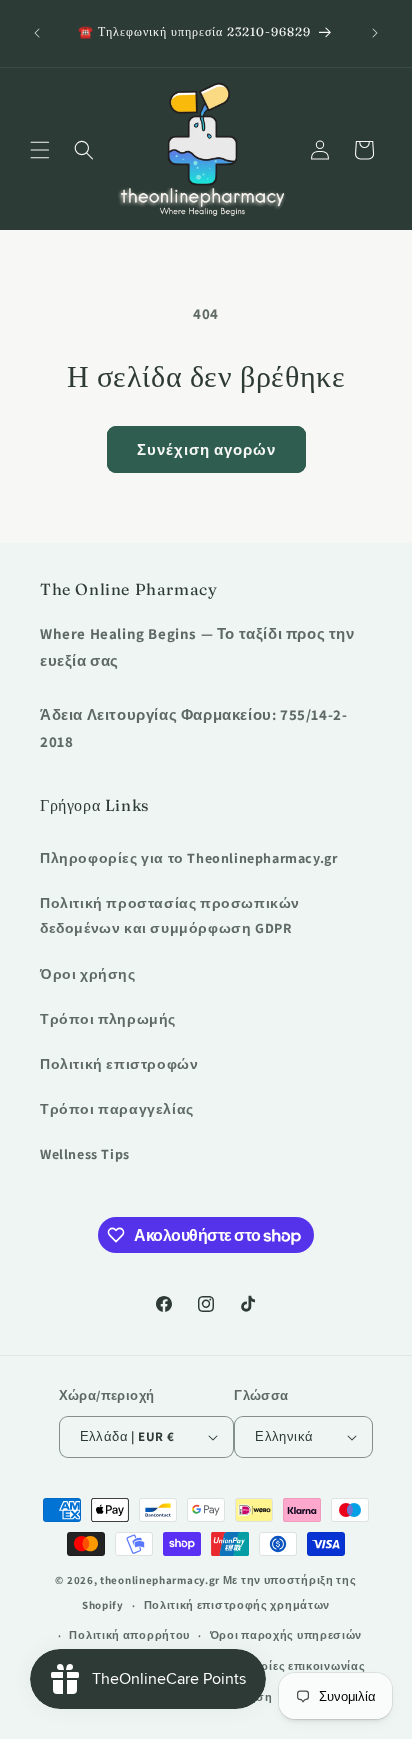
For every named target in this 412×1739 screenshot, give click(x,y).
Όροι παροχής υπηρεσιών (286, 1635)
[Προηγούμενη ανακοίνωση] (37, 33)
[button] (40, 150)
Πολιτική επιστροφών (119, 1064)
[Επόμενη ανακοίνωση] (375, 33)
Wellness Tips (85, 1154)
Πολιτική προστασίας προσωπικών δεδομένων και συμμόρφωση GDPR (170, 915)
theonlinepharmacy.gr (160, 1580)
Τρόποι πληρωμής (108, 1019)
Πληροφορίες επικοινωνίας (286, 1666)
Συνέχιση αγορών (206, 449)
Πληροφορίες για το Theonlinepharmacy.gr (188, 858)
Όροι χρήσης (88, 974)
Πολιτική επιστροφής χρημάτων (237, 1605)
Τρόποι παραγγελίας (117, 1109)
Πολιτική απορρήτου (129, 1635)
